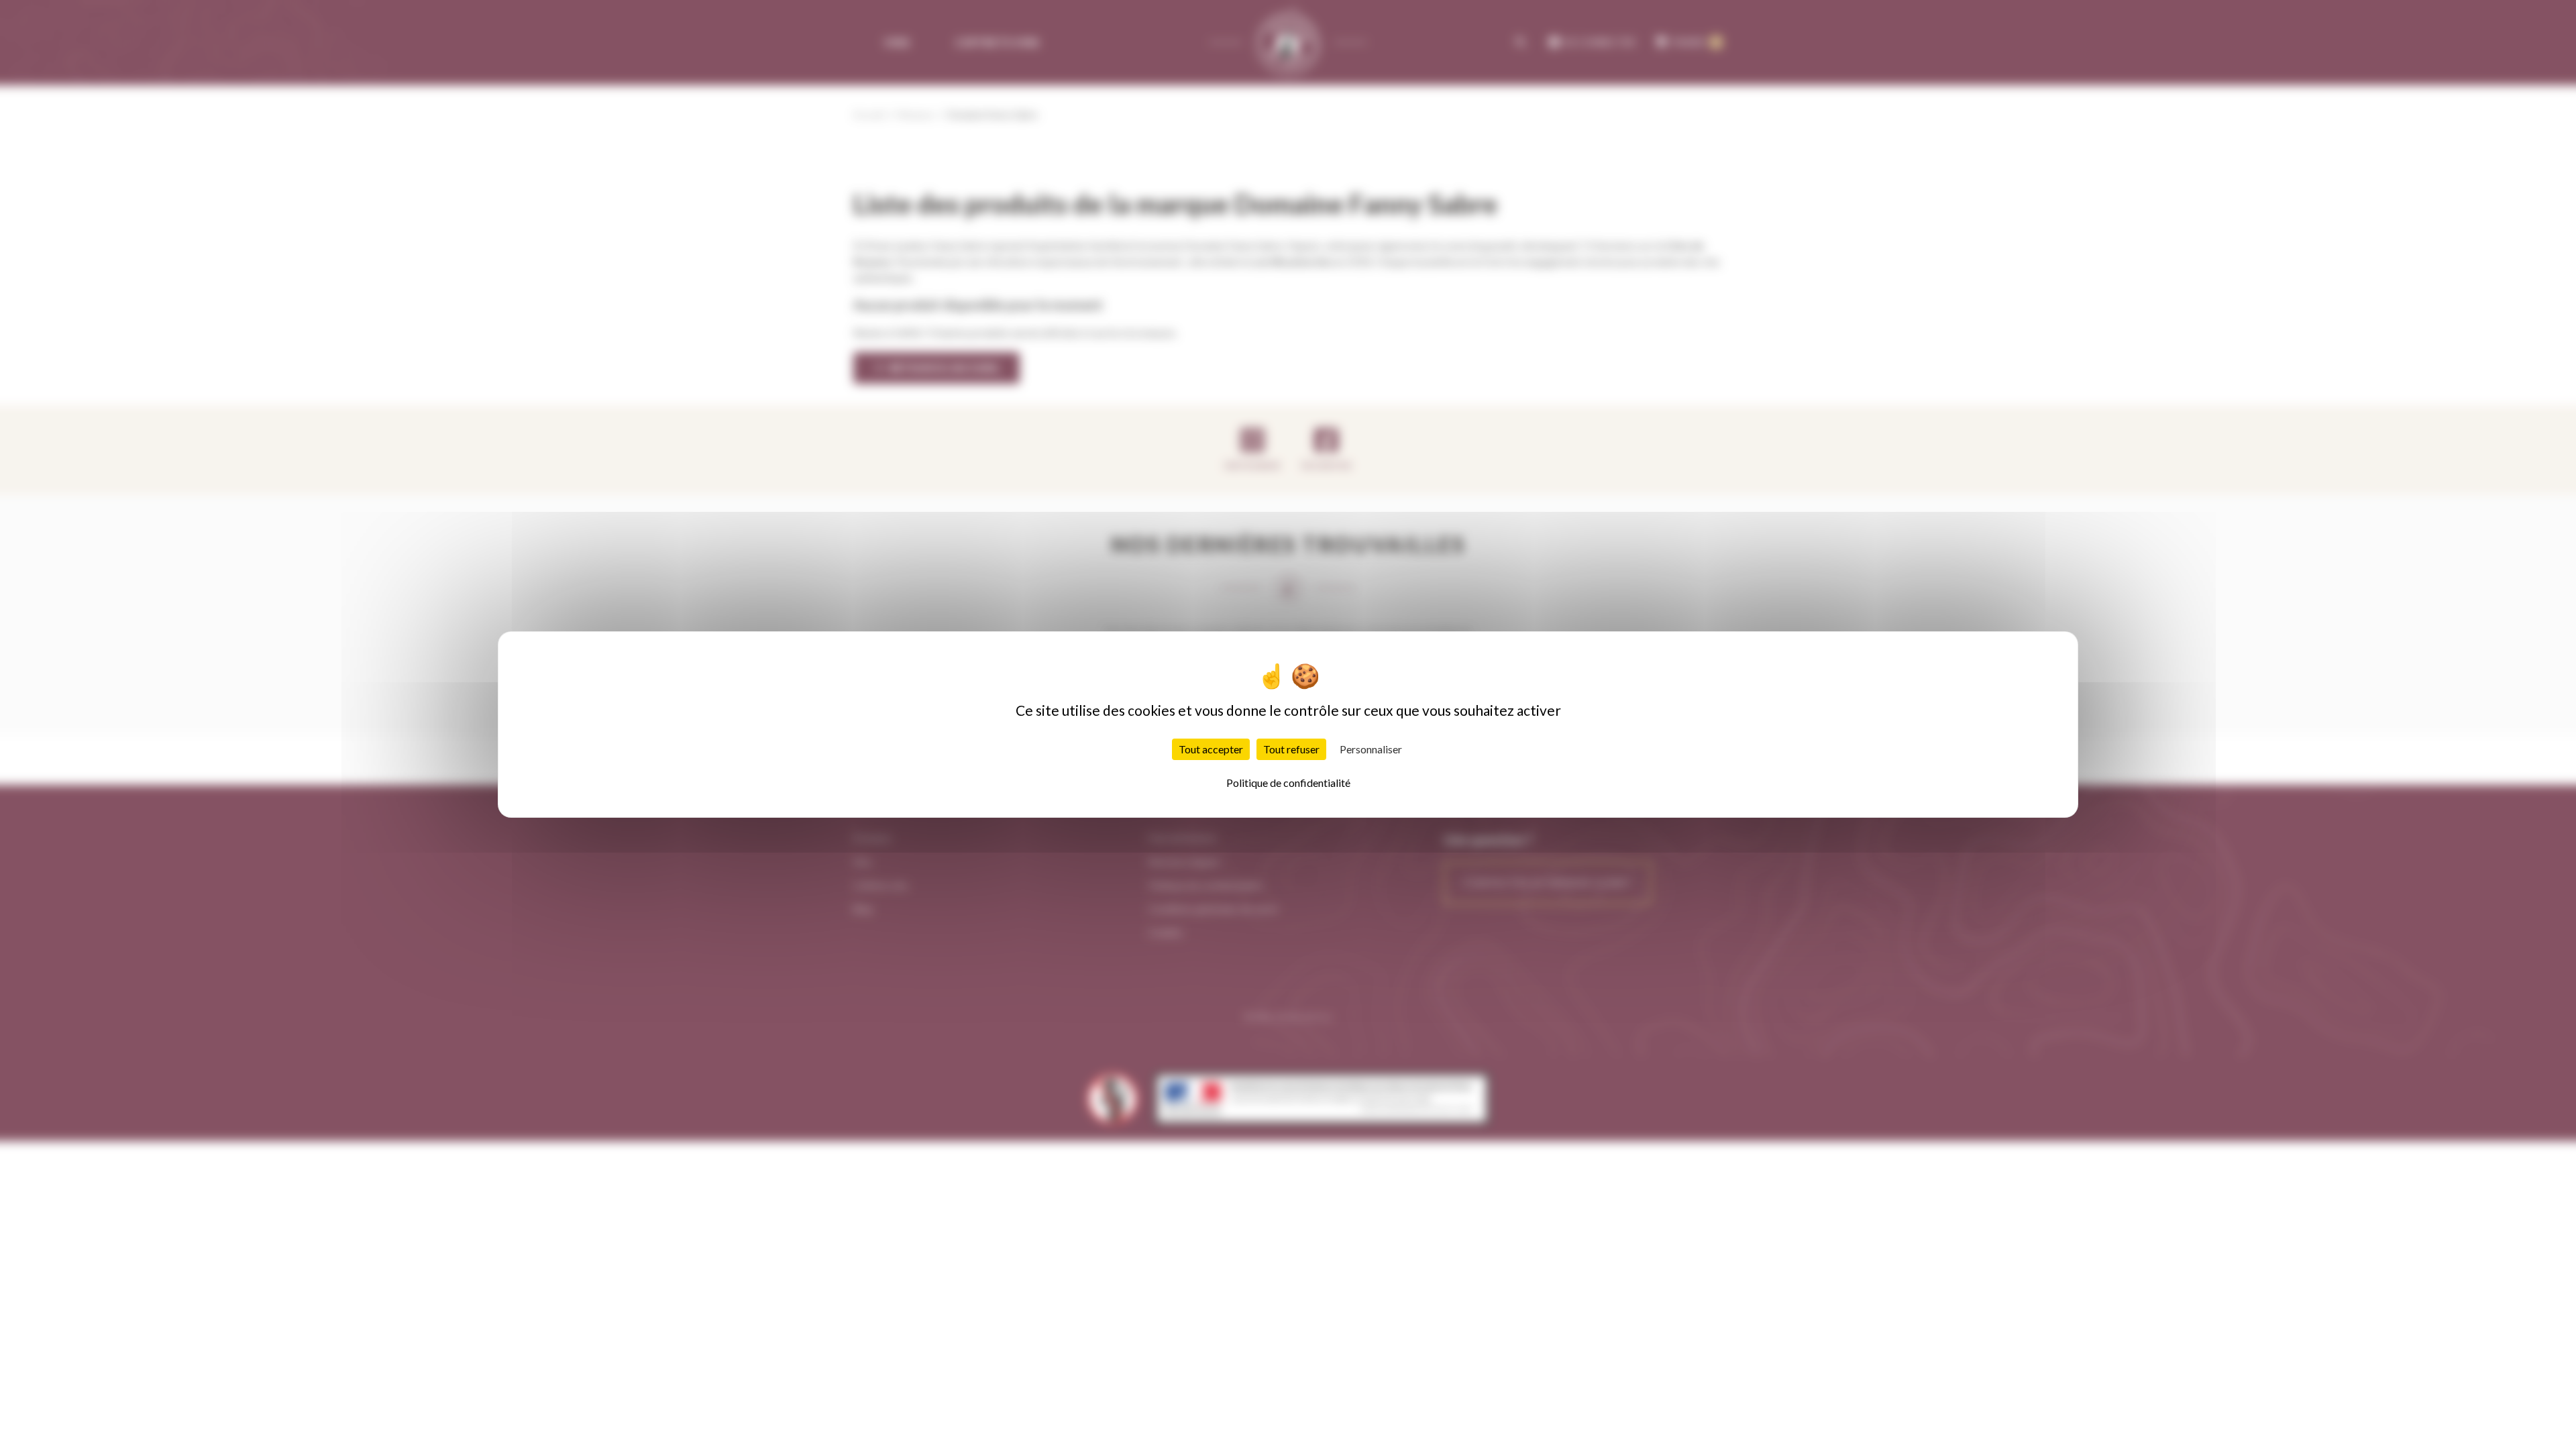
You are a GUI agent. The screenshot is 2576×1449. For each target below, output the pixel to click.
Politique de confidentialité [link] (1288, 783)
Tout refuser (1291, 749)
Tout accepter (1211, 749)
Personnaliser (1371, 749)
